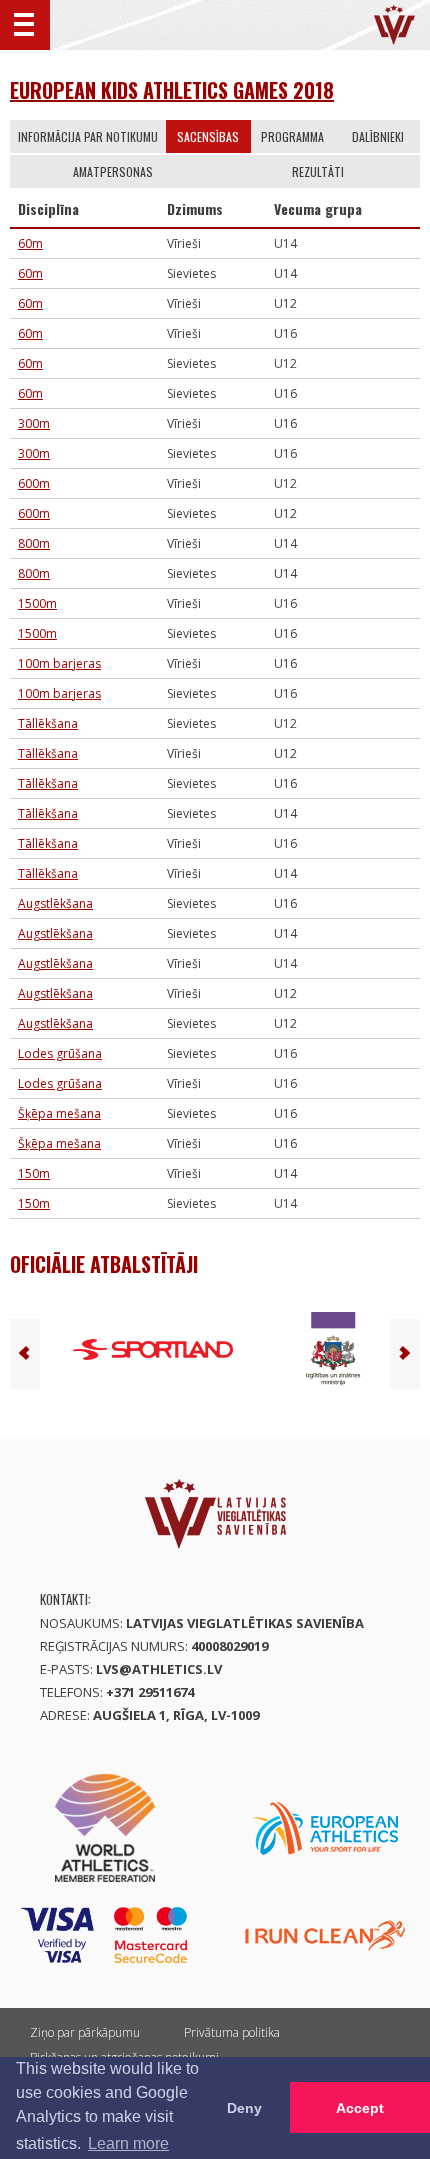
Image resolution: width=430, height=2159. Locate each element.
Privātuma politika (232, 2032)
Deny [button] (244, 2108)
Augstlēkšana (55, 903)
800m (34, 543)
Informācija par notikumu (88, 136)
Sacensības (208, 136)
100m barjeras (59, 663)
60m (30, 243)
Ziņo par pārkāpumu (85, 2032)
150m (34, 1173)
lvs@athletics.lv (159, 1669)
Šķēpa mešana (59, 1113)
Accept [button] (360, 2108)
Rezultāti (318, 171)
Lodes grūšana (60, 1053)
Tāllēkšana (48, 723)
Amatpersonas (113, 171)
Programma (292, 136)
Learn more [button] (128, 2143)
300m (34, 423)
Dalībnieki (378, 136)
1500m (37, 603)
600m (34, 483)
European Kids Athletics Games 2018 (172, 90)
